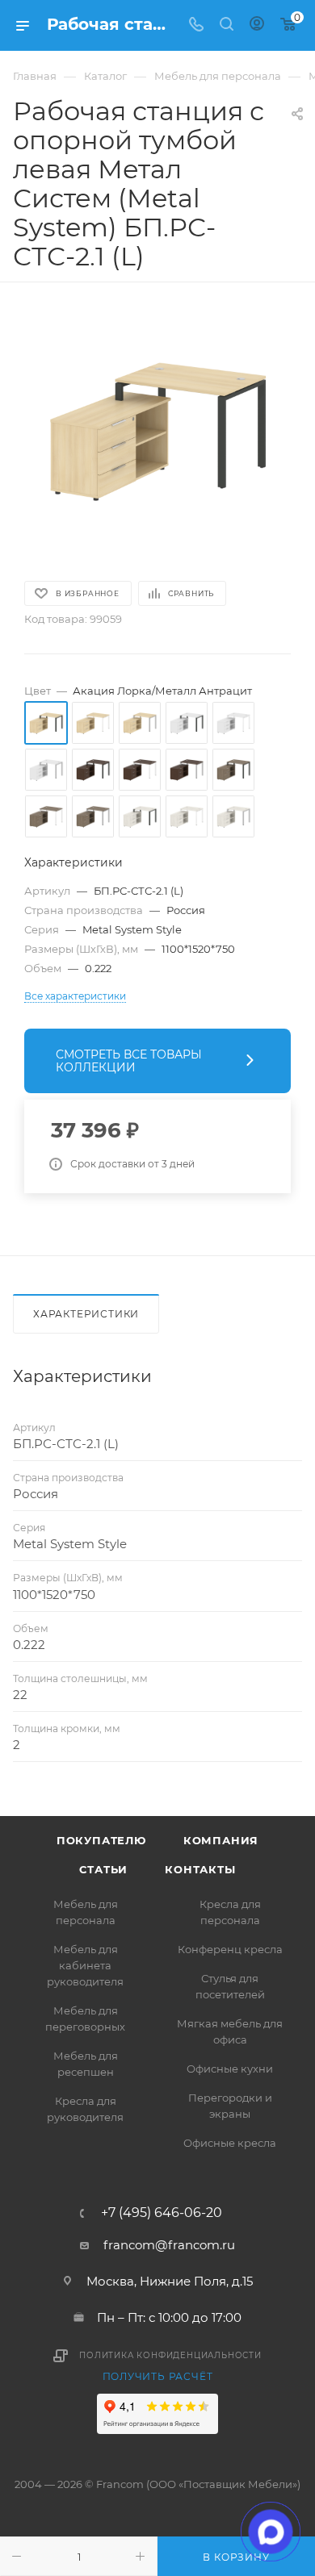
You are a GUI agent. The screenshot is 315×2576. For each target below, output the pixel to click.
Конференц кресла (230, 1949)
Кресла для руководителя (85, 2109)
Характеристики (86, 1314)
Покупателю (101, 1840)
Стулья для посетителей (230, 1986)
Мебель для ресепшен (86, 2064)
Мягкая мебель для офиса (230, 2031)
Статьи (103, 1869)
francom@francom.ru (169, 2245)
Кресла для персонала (230, 1912)
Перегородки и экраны (230, 2106)
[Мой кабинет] (257, 25)
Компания (221, 1840)
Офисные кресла (230, 2143)
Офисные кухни (230, 2069)
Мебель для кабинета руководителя (85, 1965)
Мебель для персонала (86, 1912)
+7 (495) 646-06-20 (162, 2213)
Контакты (200, 1869)
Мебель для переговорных (85, 2019)
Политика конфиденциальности (170, 2355)
